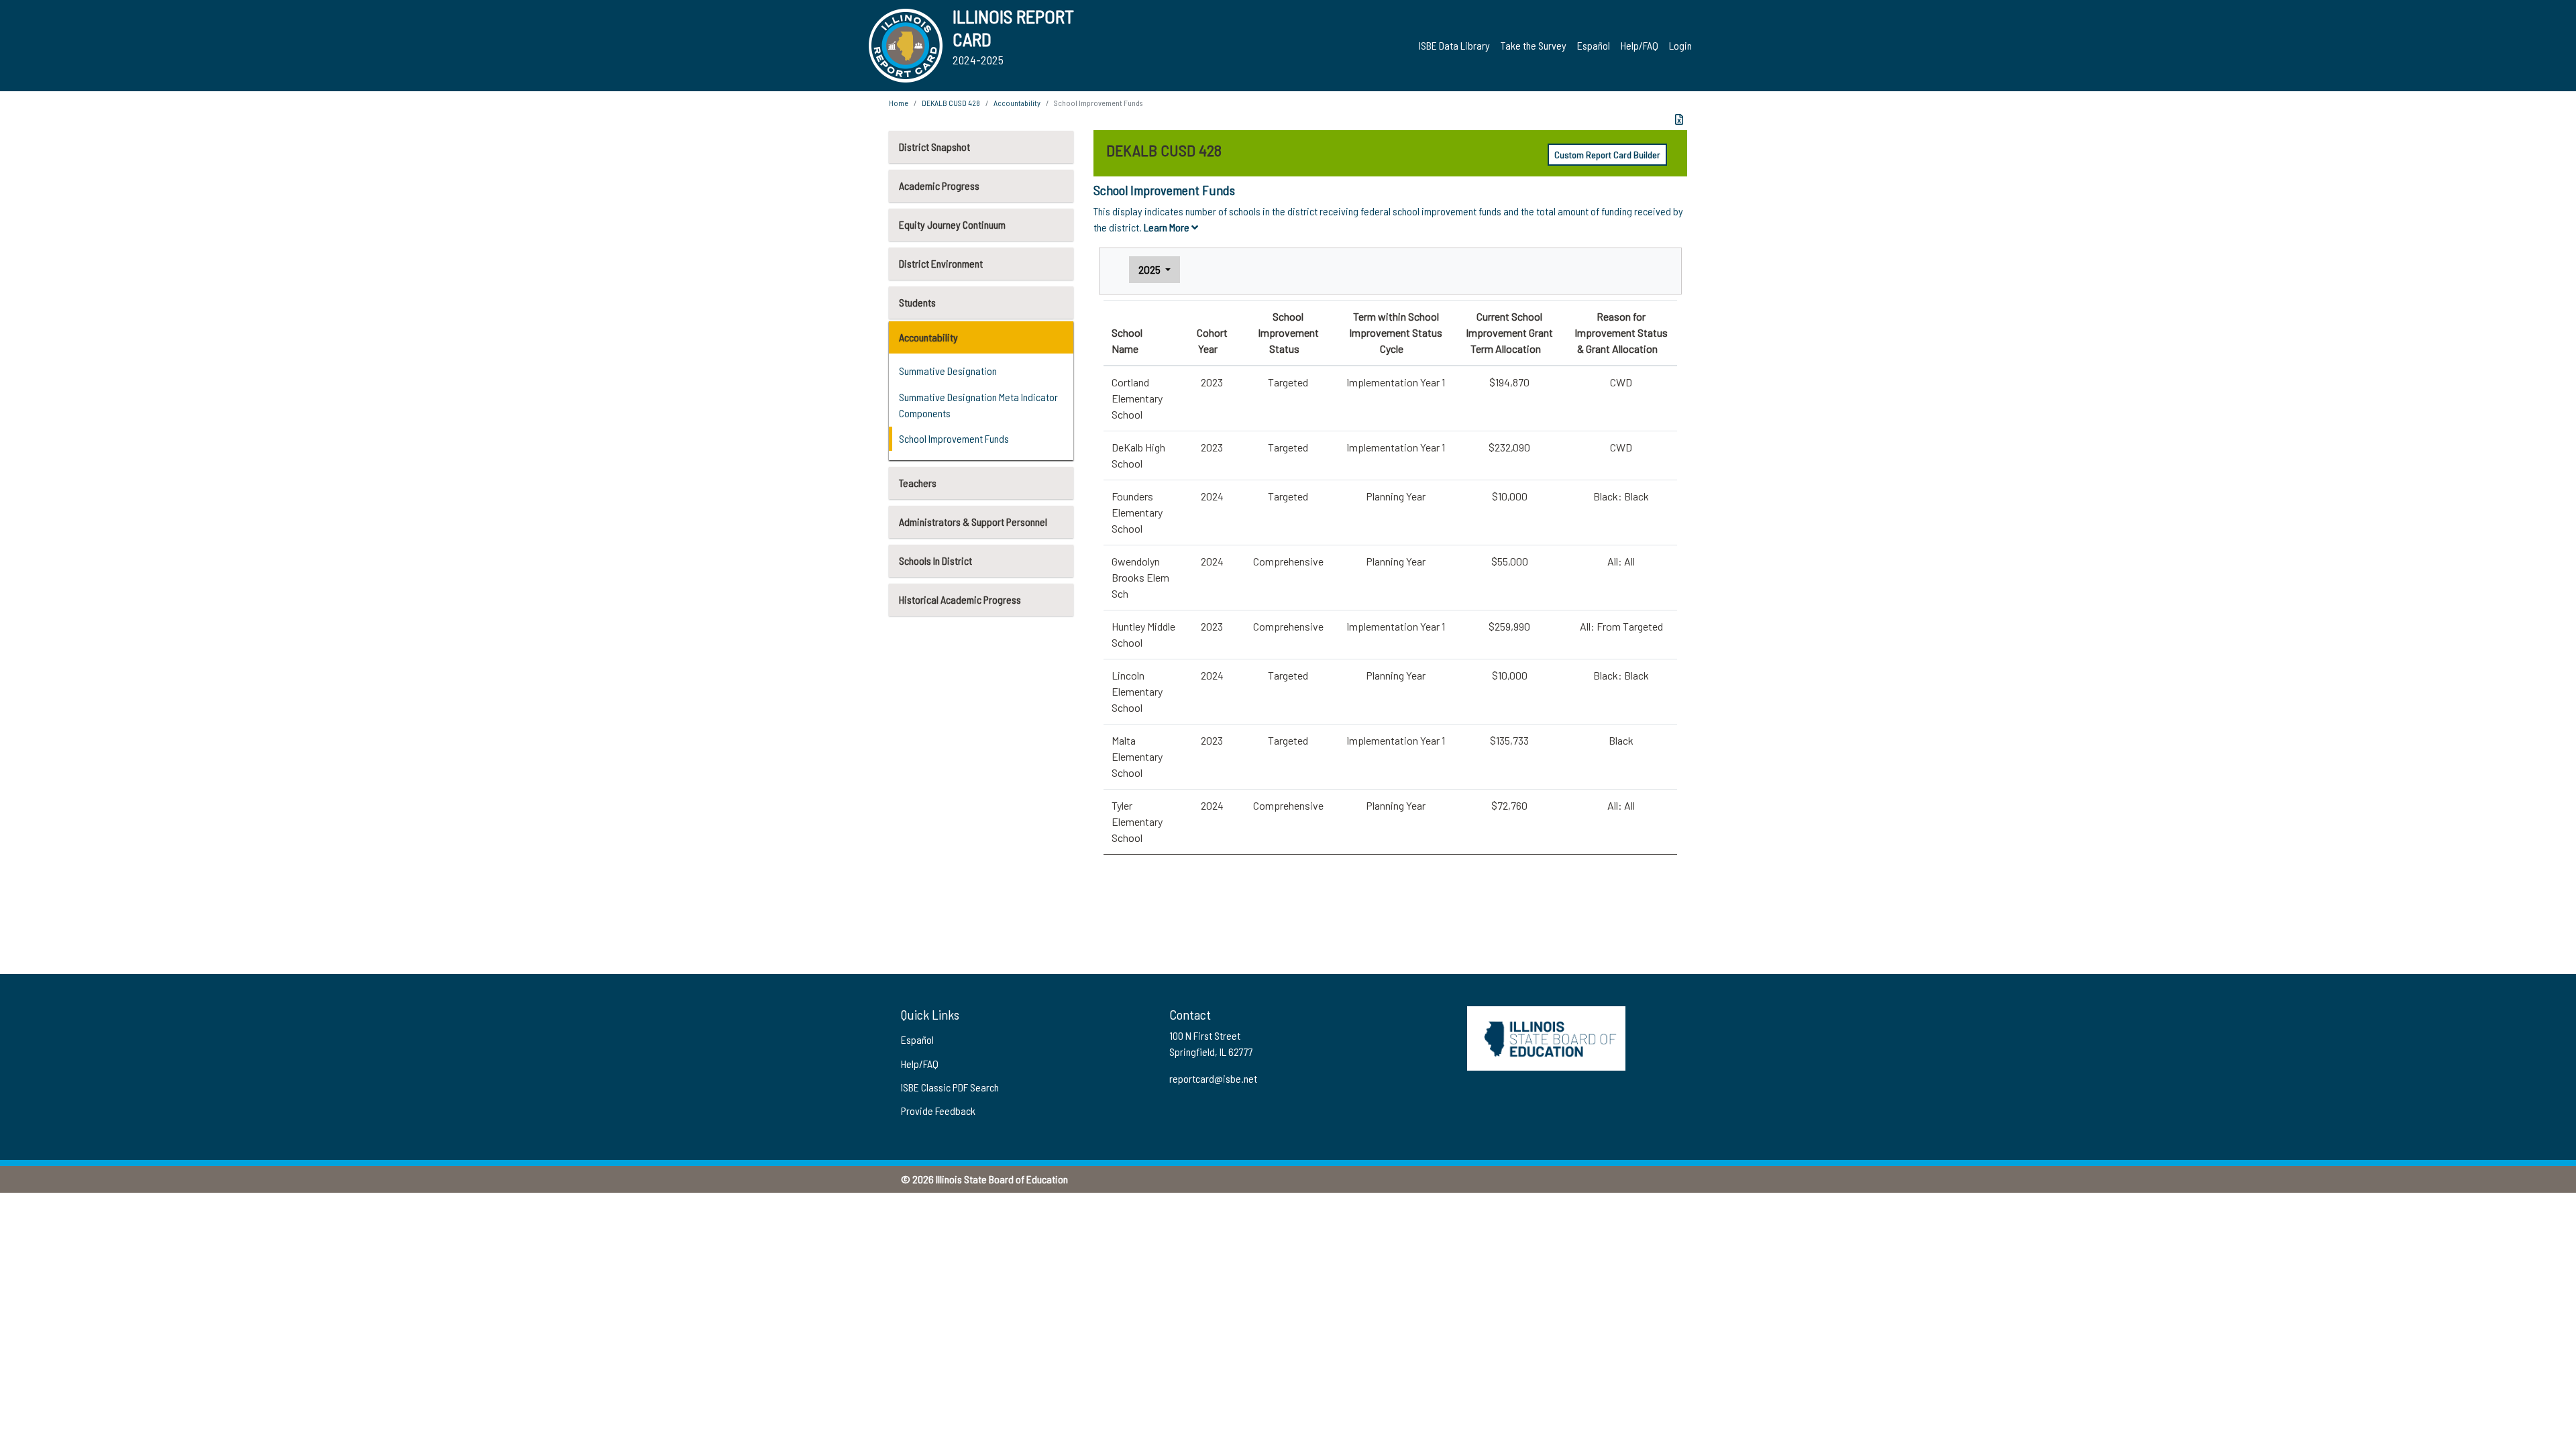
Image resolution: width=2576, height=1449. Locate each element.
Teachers (918, 483)
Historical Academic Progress (960, 599)
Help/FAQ (1640, 45)
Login (1680, 45)
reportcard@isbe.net (1213, 1078)
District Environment (941, 263)
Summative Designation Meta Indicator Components (978, 405)
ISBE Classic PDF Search (950, 1087)
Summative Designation (948, 371)
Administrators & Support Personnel (973, 522)
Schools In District (935, 560)
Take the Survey (1534, 45)
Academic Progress (939, 185)
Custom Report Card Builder (1607, 155)
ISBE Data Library (1454, 45)
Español (1594, 45)
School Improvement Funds (954, 438)
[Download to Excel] (1679, 119)
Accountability (928, 337)
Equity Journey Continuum (952, 224)
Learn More (1168, 227)
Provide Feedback (938, 1111)
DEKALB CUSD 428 (951, 103)
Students (917, 302)
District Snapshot (934, 147)
